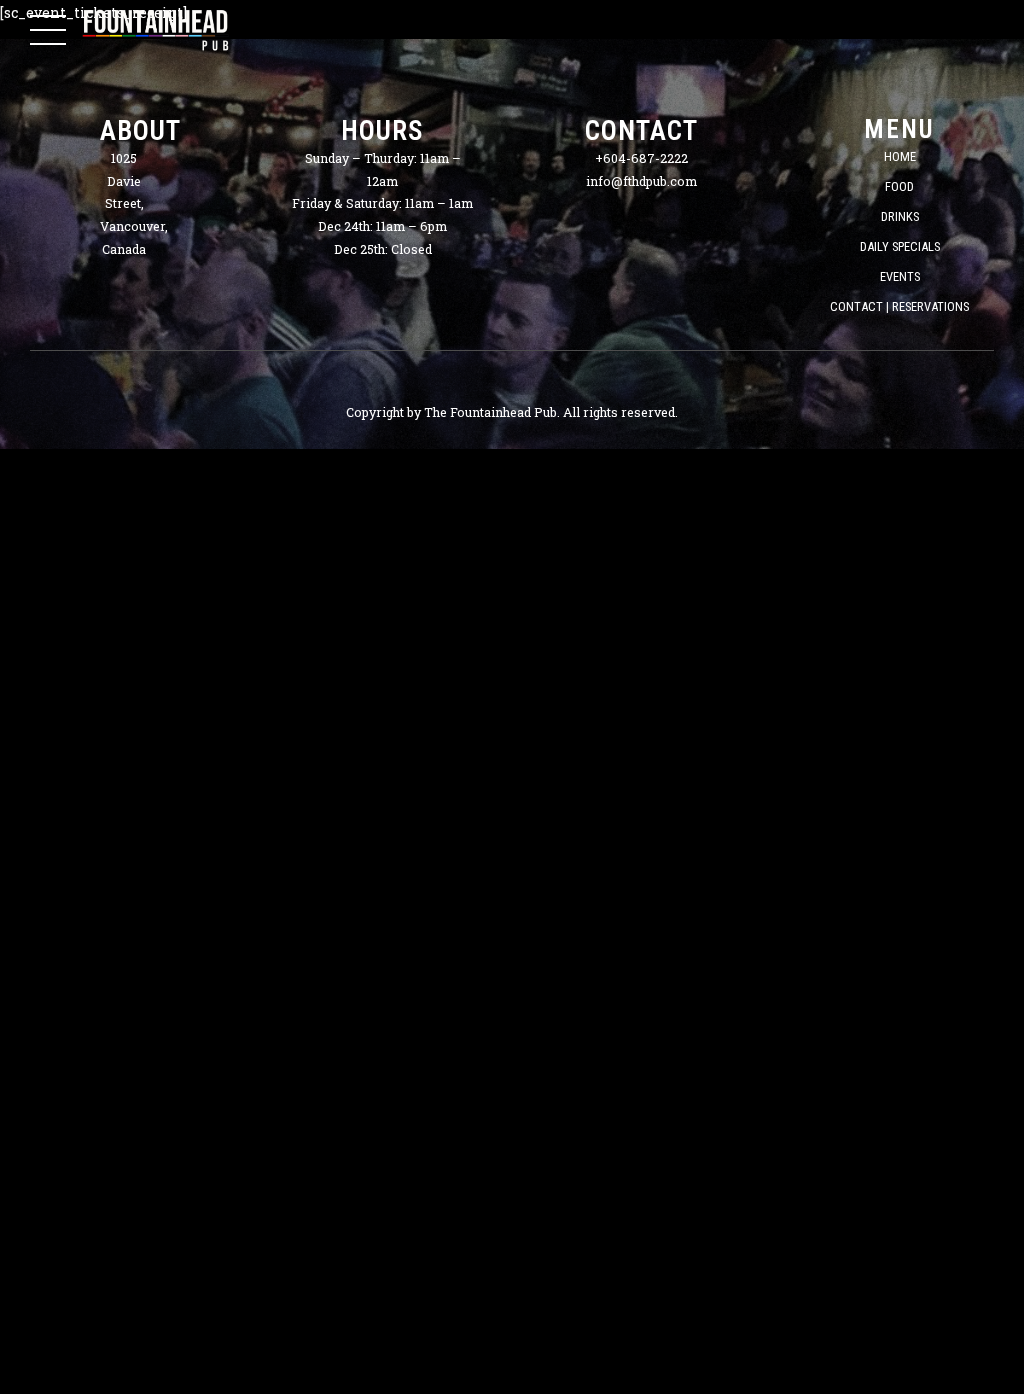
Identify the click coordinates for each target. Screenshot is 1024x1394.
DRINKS (900, 216)
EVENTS (900, 276)
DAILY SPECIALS (900, 246)
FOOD (899, 186)
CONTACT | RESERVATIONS (899, 306)
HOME (900, 156)
